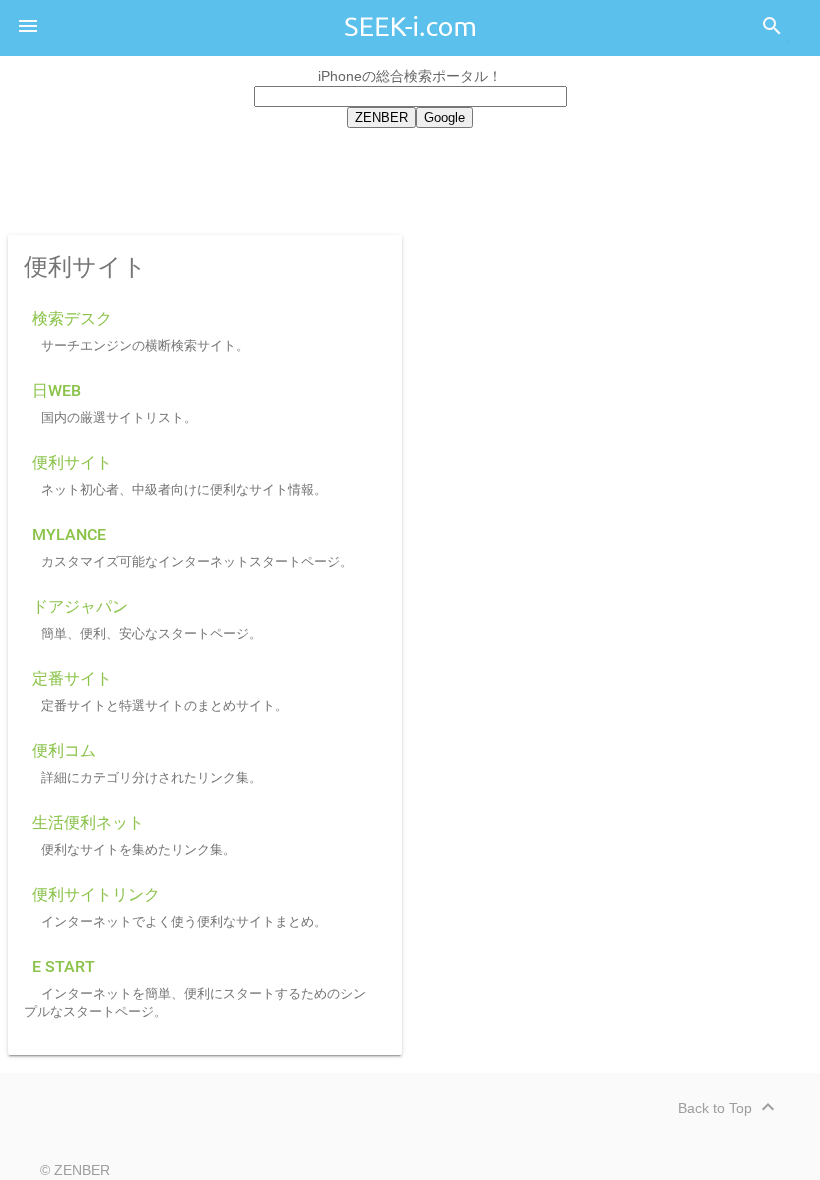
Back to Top (729, 1107)
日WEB (56, 390)
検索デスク (72, 318)
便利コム (64, 750)
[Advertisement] (410, 178)
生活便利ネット (88, 822)
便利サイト (72, 462)
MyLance (69, 534)
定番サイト (72, 678)
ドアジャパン (80, 606)
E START (63, 966)
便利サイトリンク (96, 894)
